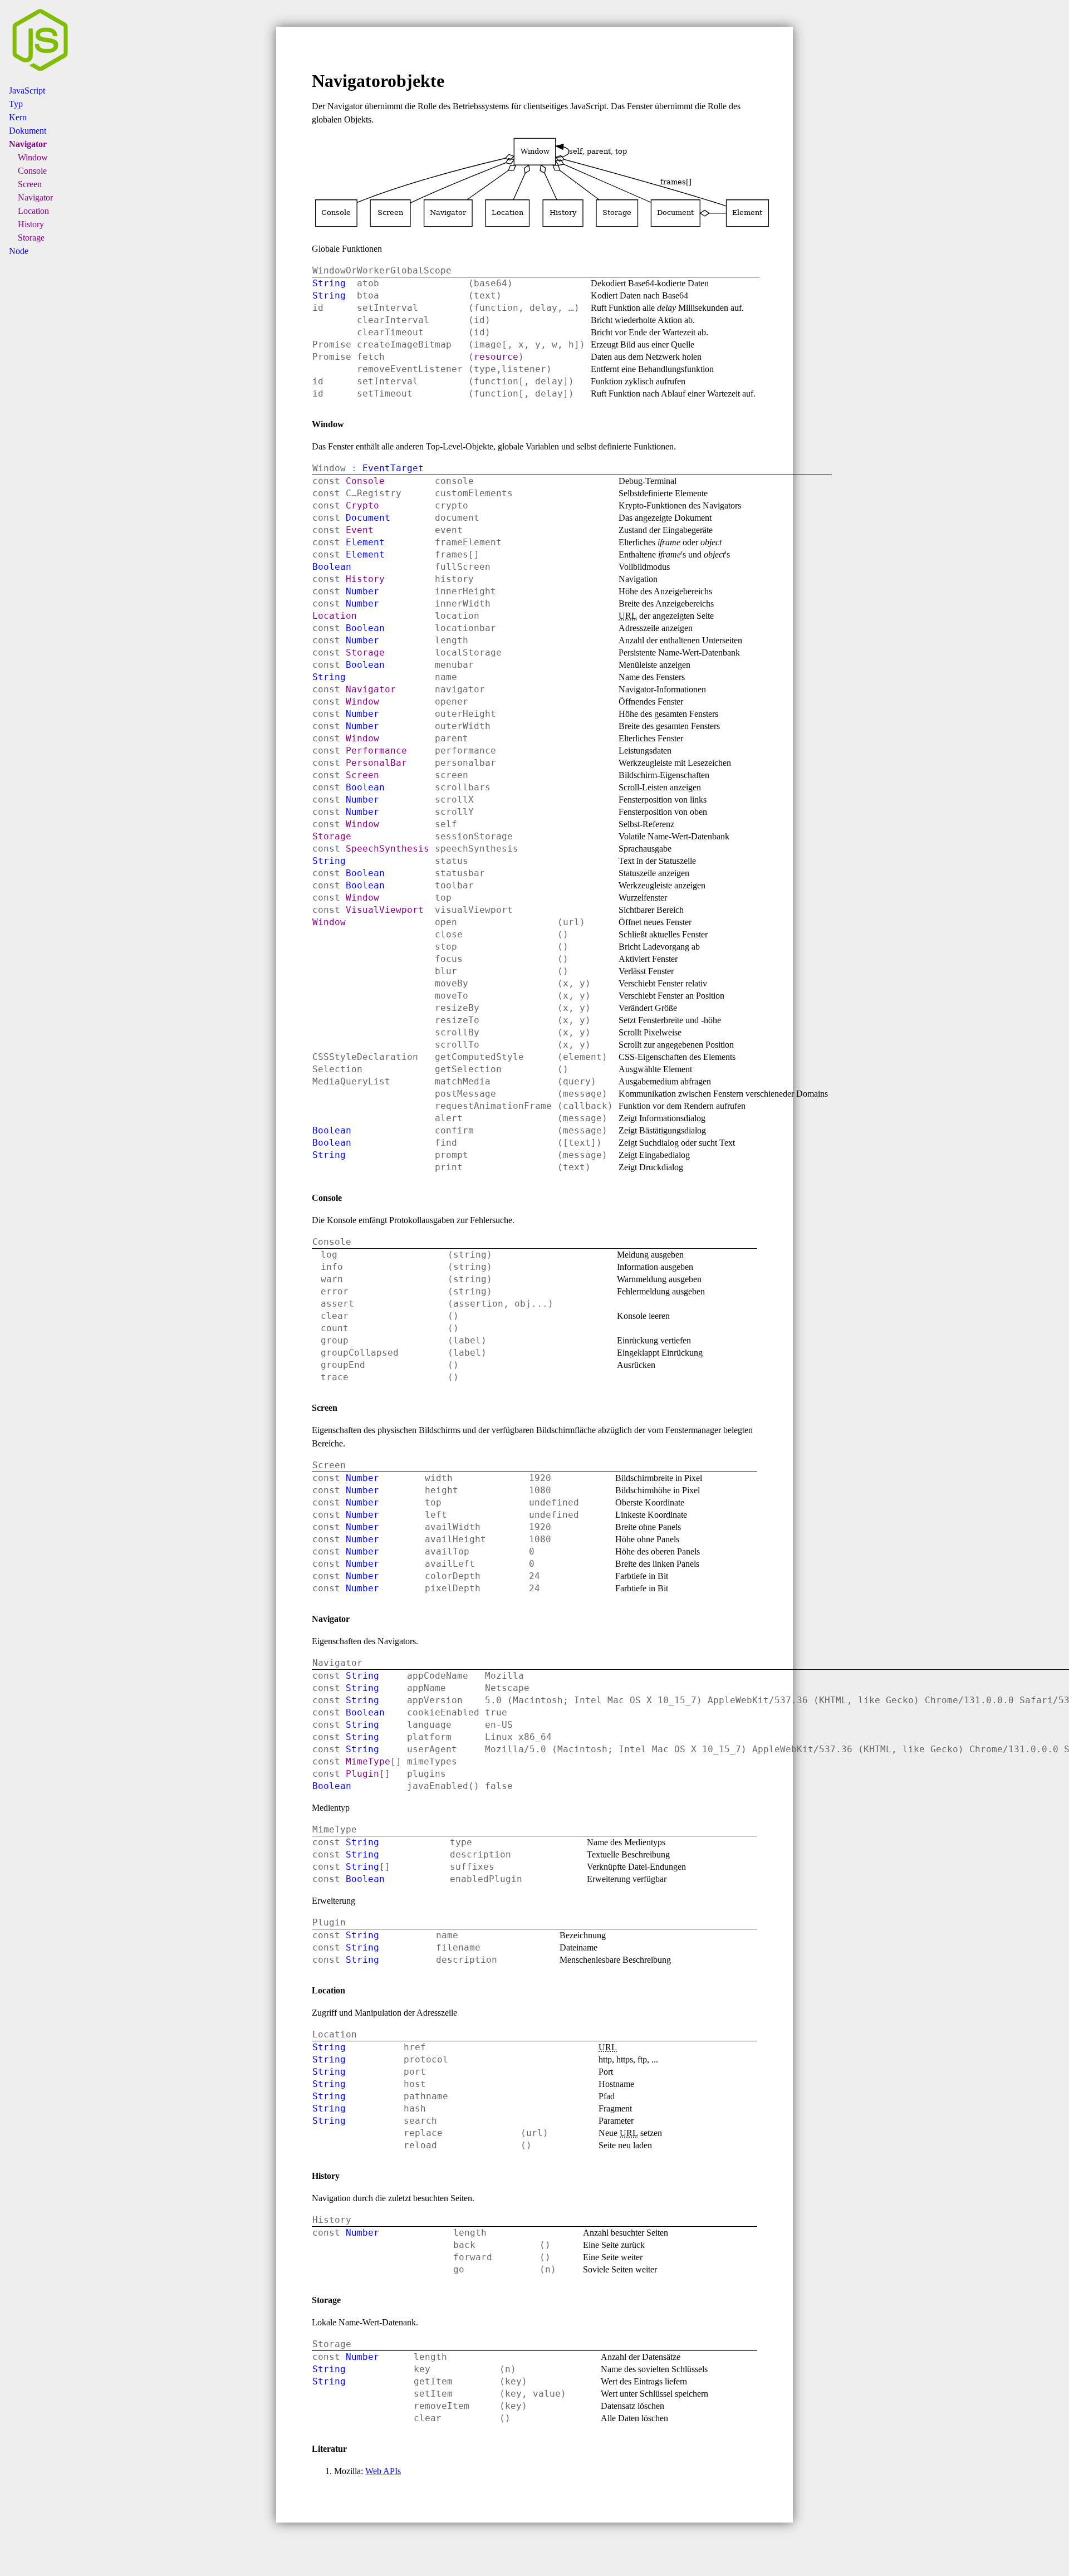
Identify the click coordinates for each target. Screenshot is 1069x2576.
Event (360, 530)
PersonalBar (376, 763)
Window (33, 157)
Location (33, 211)
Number (362, 591)
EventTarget (393, 468)
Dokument (28, 131)
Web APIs (383, 2471)
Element (365, 542)
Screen (30, 184)
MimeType (368, 1761)
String (329, 283)
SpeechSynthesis (388, 849)
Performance (376, 751)
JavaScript (27, 91)
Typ (16, 104)
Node (19, 251)
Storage (31, 238)
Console (32, 171)
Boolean (332, 567)
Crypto (362, 505)
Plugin (362, 1774)
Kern (18, 117)
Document (368, 518)
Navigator (28, 144)
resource (496, 357)
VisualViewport (385, 910)
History (31, 224)
